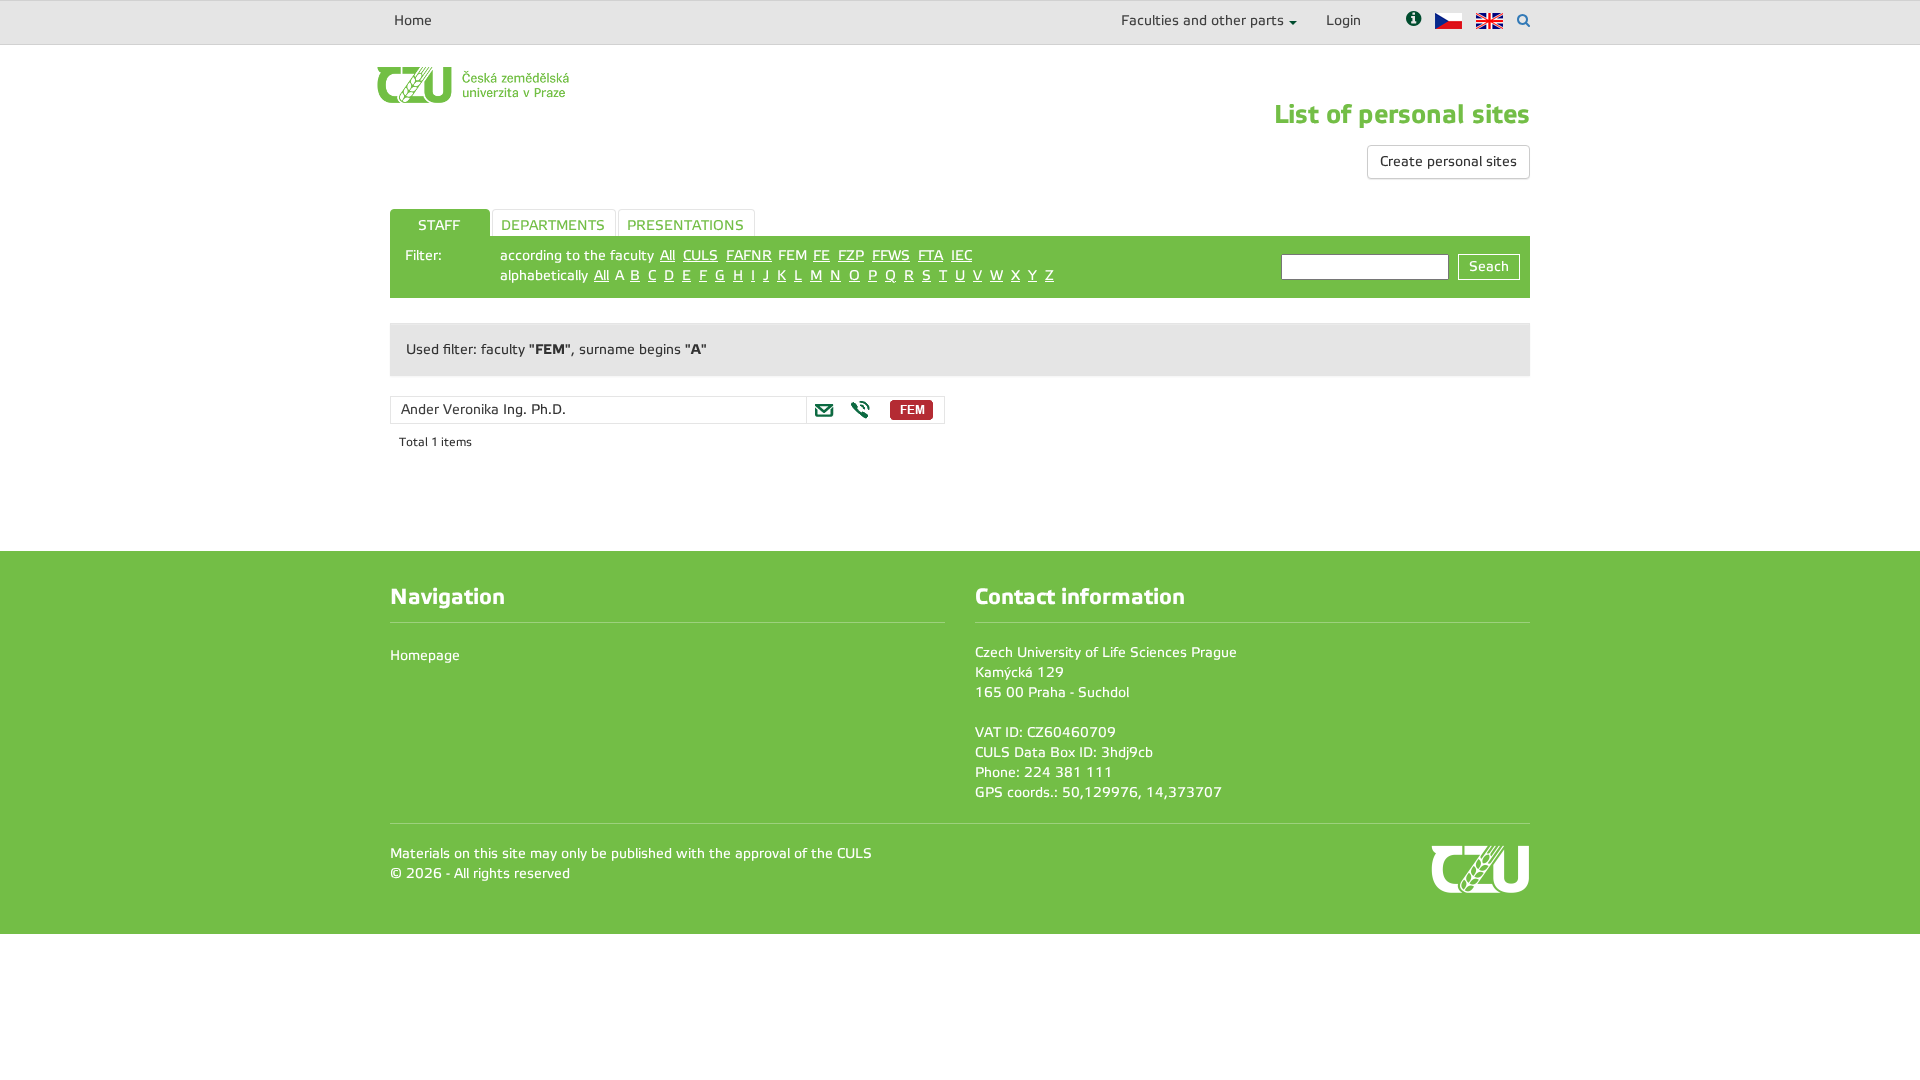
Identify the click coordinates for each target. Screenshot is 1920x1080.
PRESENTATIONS (685, 225)
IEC (961, 255)
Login (1343, 20)
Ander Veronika (452, 409)
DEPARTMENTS (553, 225)
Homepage (425, 655)
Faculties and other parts (1202, 20)
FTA (930, 255)
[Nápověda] (1413, 20)
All (667, 255)
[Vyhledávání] (1523, 20)
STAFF (439, 225)
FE (821, 255)
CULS (700, 255)
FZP (851, 255)
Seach (1489, 266)
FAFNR (749, 255)
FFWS (891, 255)
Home (413, 20)
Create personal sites (1448, 161)
